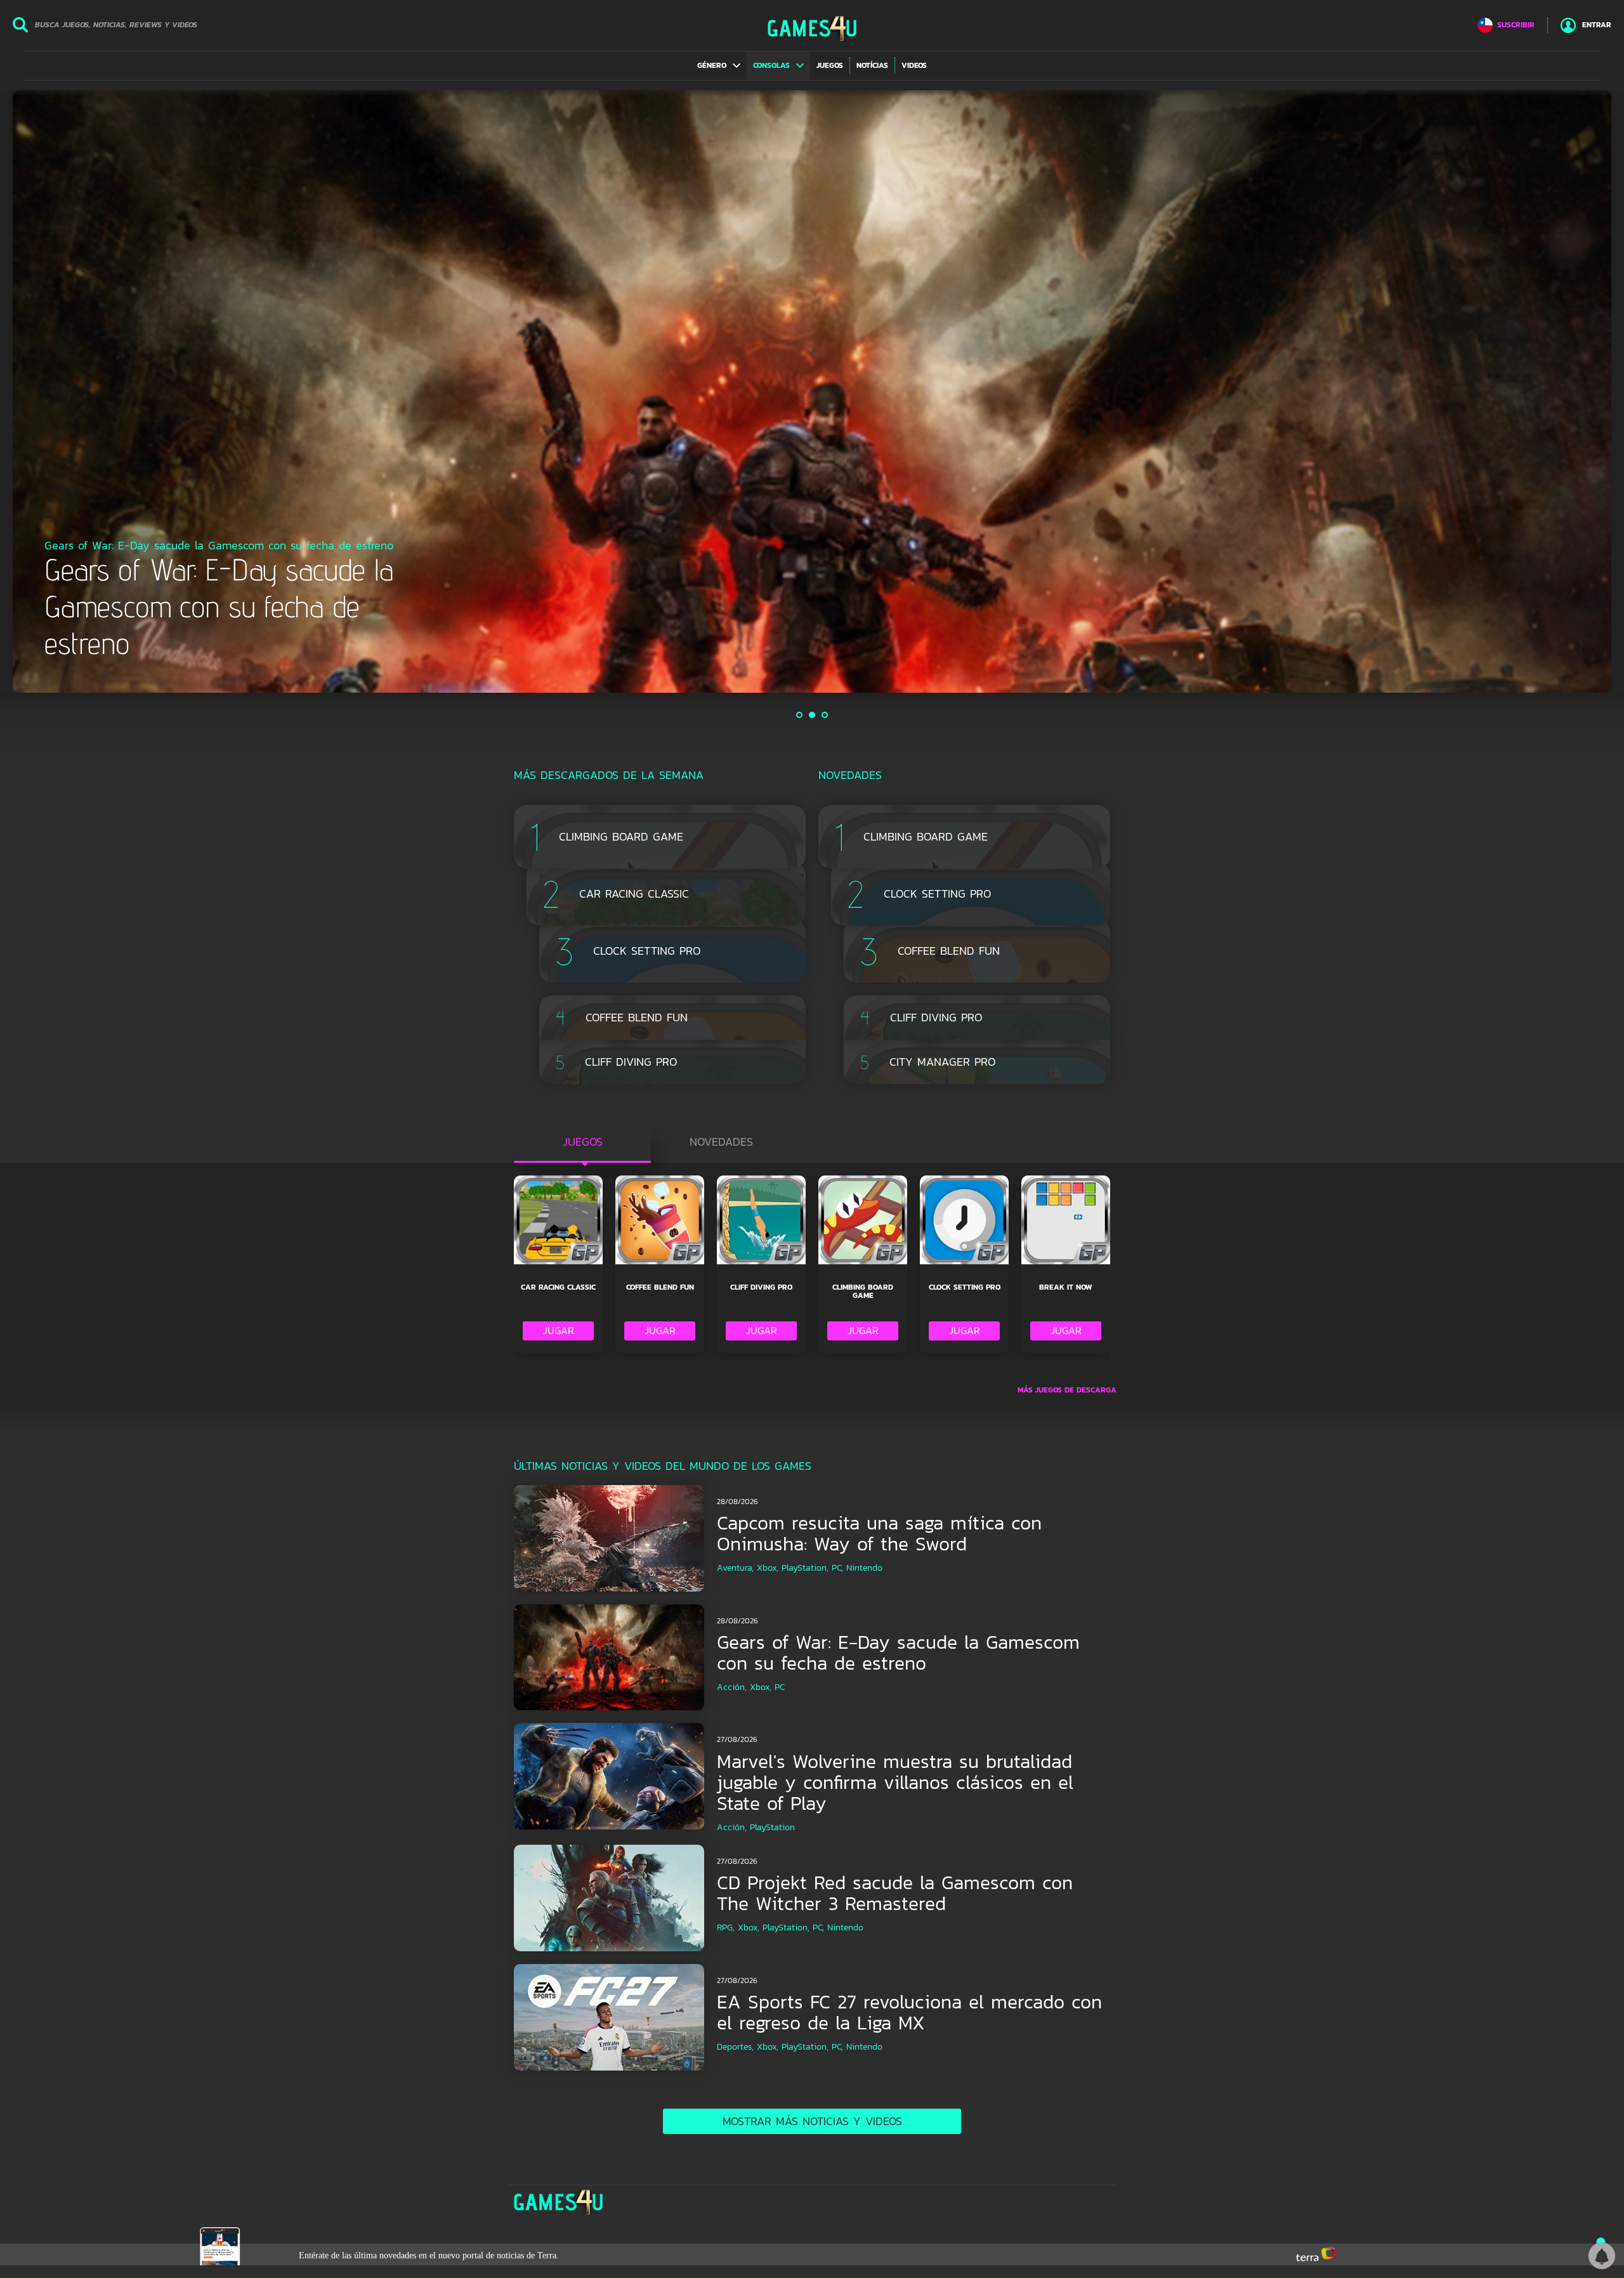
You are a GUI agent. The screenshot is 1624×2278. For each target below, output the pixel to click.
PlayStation (772, 1827)
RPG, (726, 1928)
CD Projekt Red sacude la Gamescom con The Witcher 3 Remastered (895, 1893)
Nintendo (864, 1568)
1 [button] (800, 715)
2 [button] (813, 715)
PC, (837, 1568)
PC (780, 1687)
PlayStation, (805, 1568)
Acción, (732, 1687)
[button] (719, 65)
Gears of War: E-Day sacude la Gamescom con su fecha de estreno (898, 1653)
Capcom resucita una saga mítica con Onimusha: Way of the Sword (879, 1533)
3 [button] (825, 715)
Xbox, (768, 1568)
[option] (812, 391)
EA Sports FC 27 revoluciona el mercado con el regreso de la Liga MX (909, 2012)
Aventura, (735, 1568)
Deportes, (735, 2047)
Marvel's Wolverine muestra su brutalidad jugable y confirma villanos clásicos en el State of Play (895, 1782)
